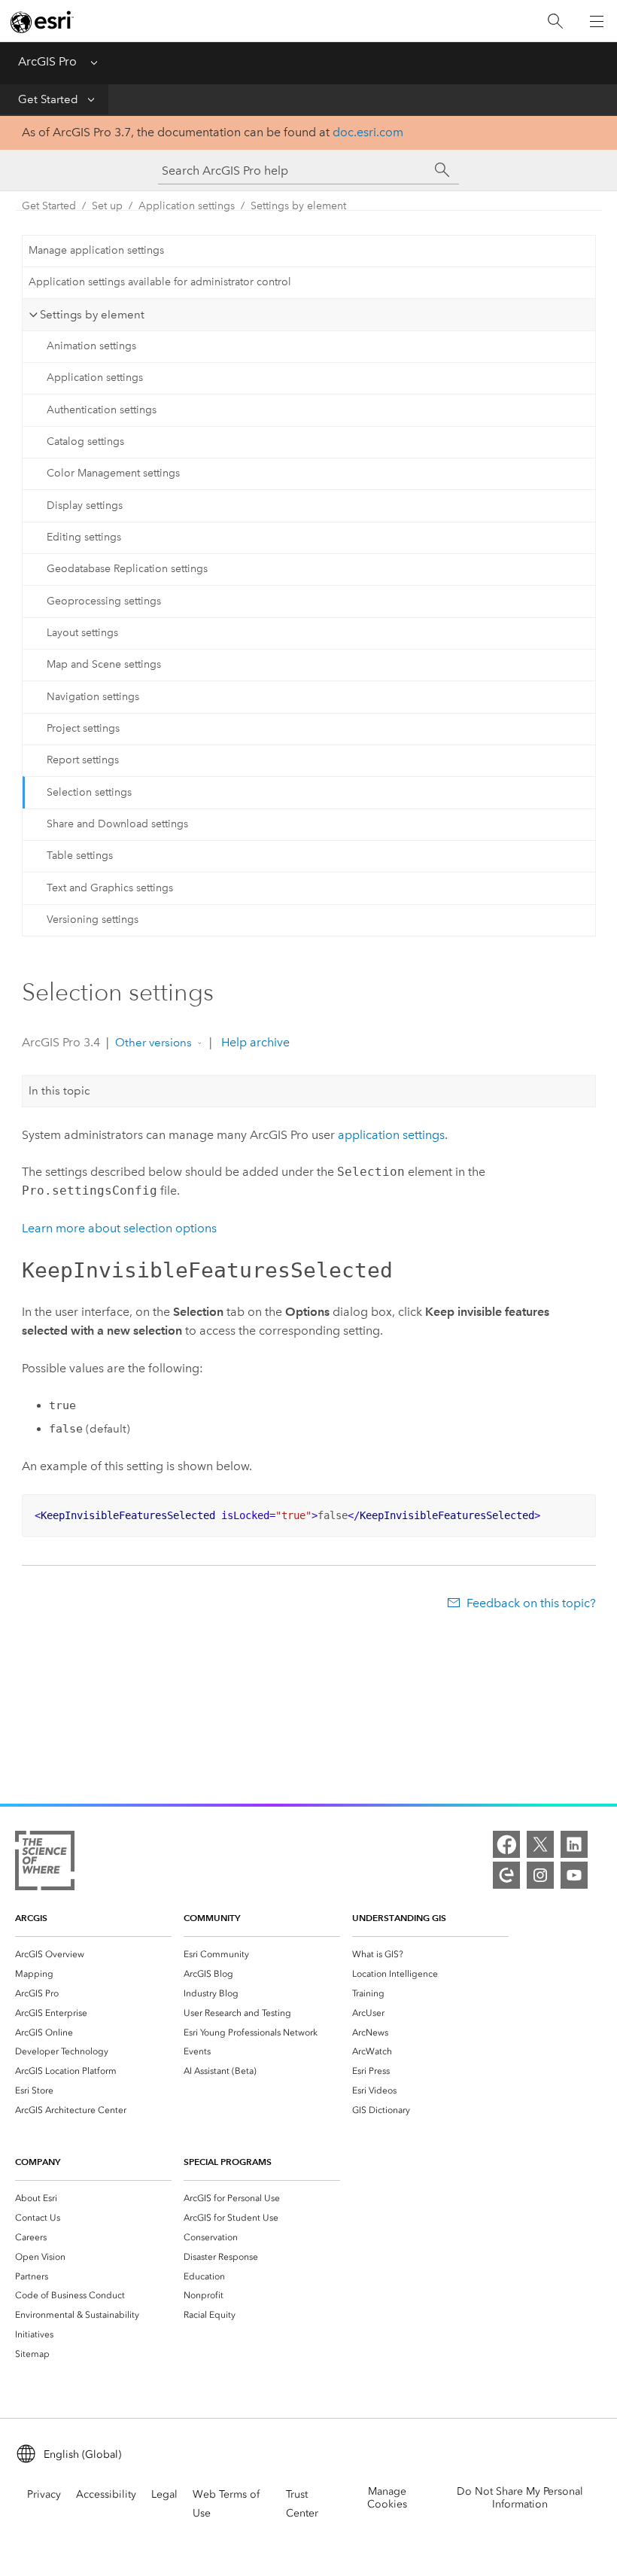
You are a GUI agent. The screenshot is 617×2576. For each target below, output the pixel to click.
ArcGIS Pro (47, 61)
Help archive (254, 1042)
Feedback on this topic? (531, 1603)
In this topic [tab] (59, 1091)
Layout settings (82, 633)
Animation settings (91, 346)
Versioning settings (93, 920)
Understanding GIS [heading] (399, 1918)
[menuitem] (93, 1954)
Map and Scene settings (104, 664)
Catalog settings (85, 442)
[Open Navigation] (597, 21)
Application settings (187, 206)
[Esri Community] (506, 1875)
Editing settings (84, 537)
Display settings (85, 505)
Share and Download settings (117, 824)
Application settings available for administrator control (160, 282)
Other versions (153, 1043)
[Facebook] (506, 1844)
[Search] (555, 21)
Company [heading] (38, 2162)
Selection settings (89, 792)
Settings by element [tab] (92, 315)
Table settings (80, 856)
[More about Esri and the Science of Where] (45, 1863)
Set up (107, 206)
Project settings (83, 728)
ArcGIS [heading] (31, 1918)
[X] (540, 1844)
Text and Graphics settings (110, 888)
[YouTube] (574, 1875)
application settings (391, 1135)
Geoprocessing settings (104, 601)
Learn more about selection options (119, 1228)
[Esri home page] (42, 22)
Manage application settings (96, 250)
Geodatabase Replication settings (127, 569)
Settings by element (298, 206)
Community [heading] (212, 1918)
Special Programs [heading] (228, 2162)
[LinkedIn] (574, 1844)
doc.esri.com (368, 132)
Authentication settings (102, 410)
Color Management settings (113, 473)
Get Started (48, 99)
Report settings (83, 760)
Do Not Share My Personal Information (520, 2498)
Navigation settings (93, 697)
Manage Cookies (387, 2498)
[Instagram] (540, 1875)
